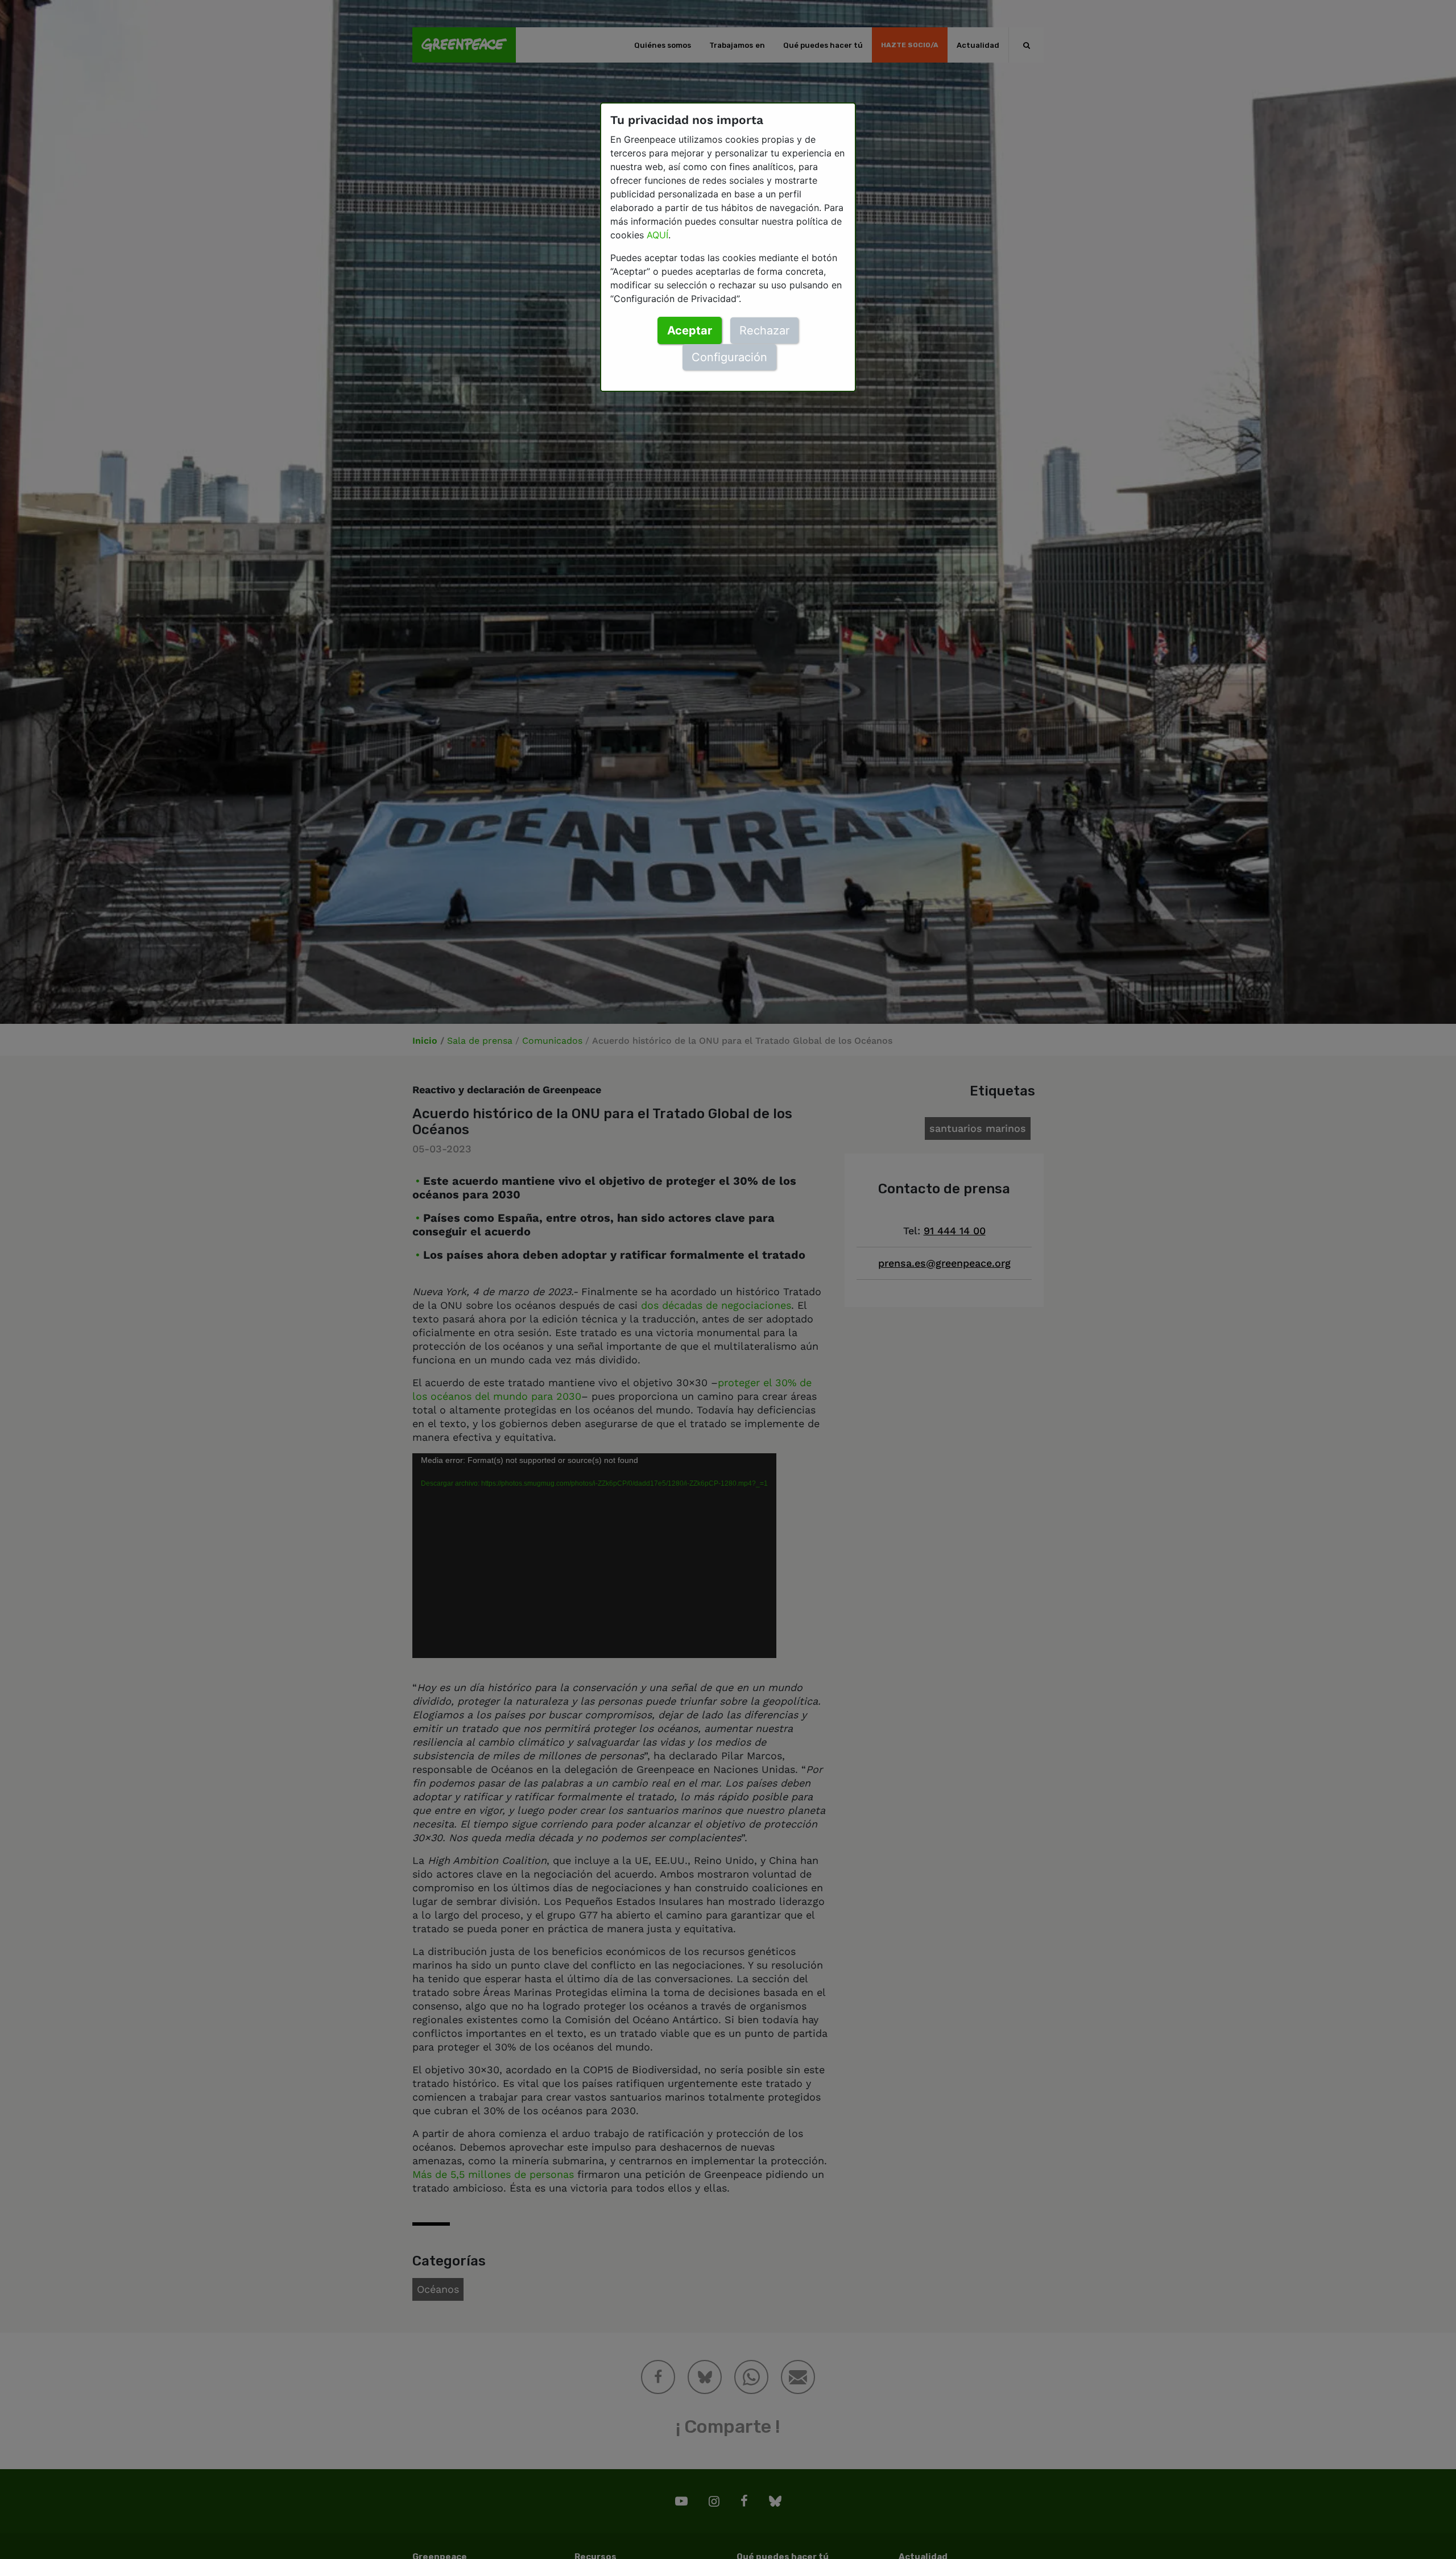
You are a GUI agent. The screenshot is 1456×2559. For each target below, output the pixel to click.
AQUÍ (657, 235)
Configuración (729, 357)
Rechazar (764, 330)
